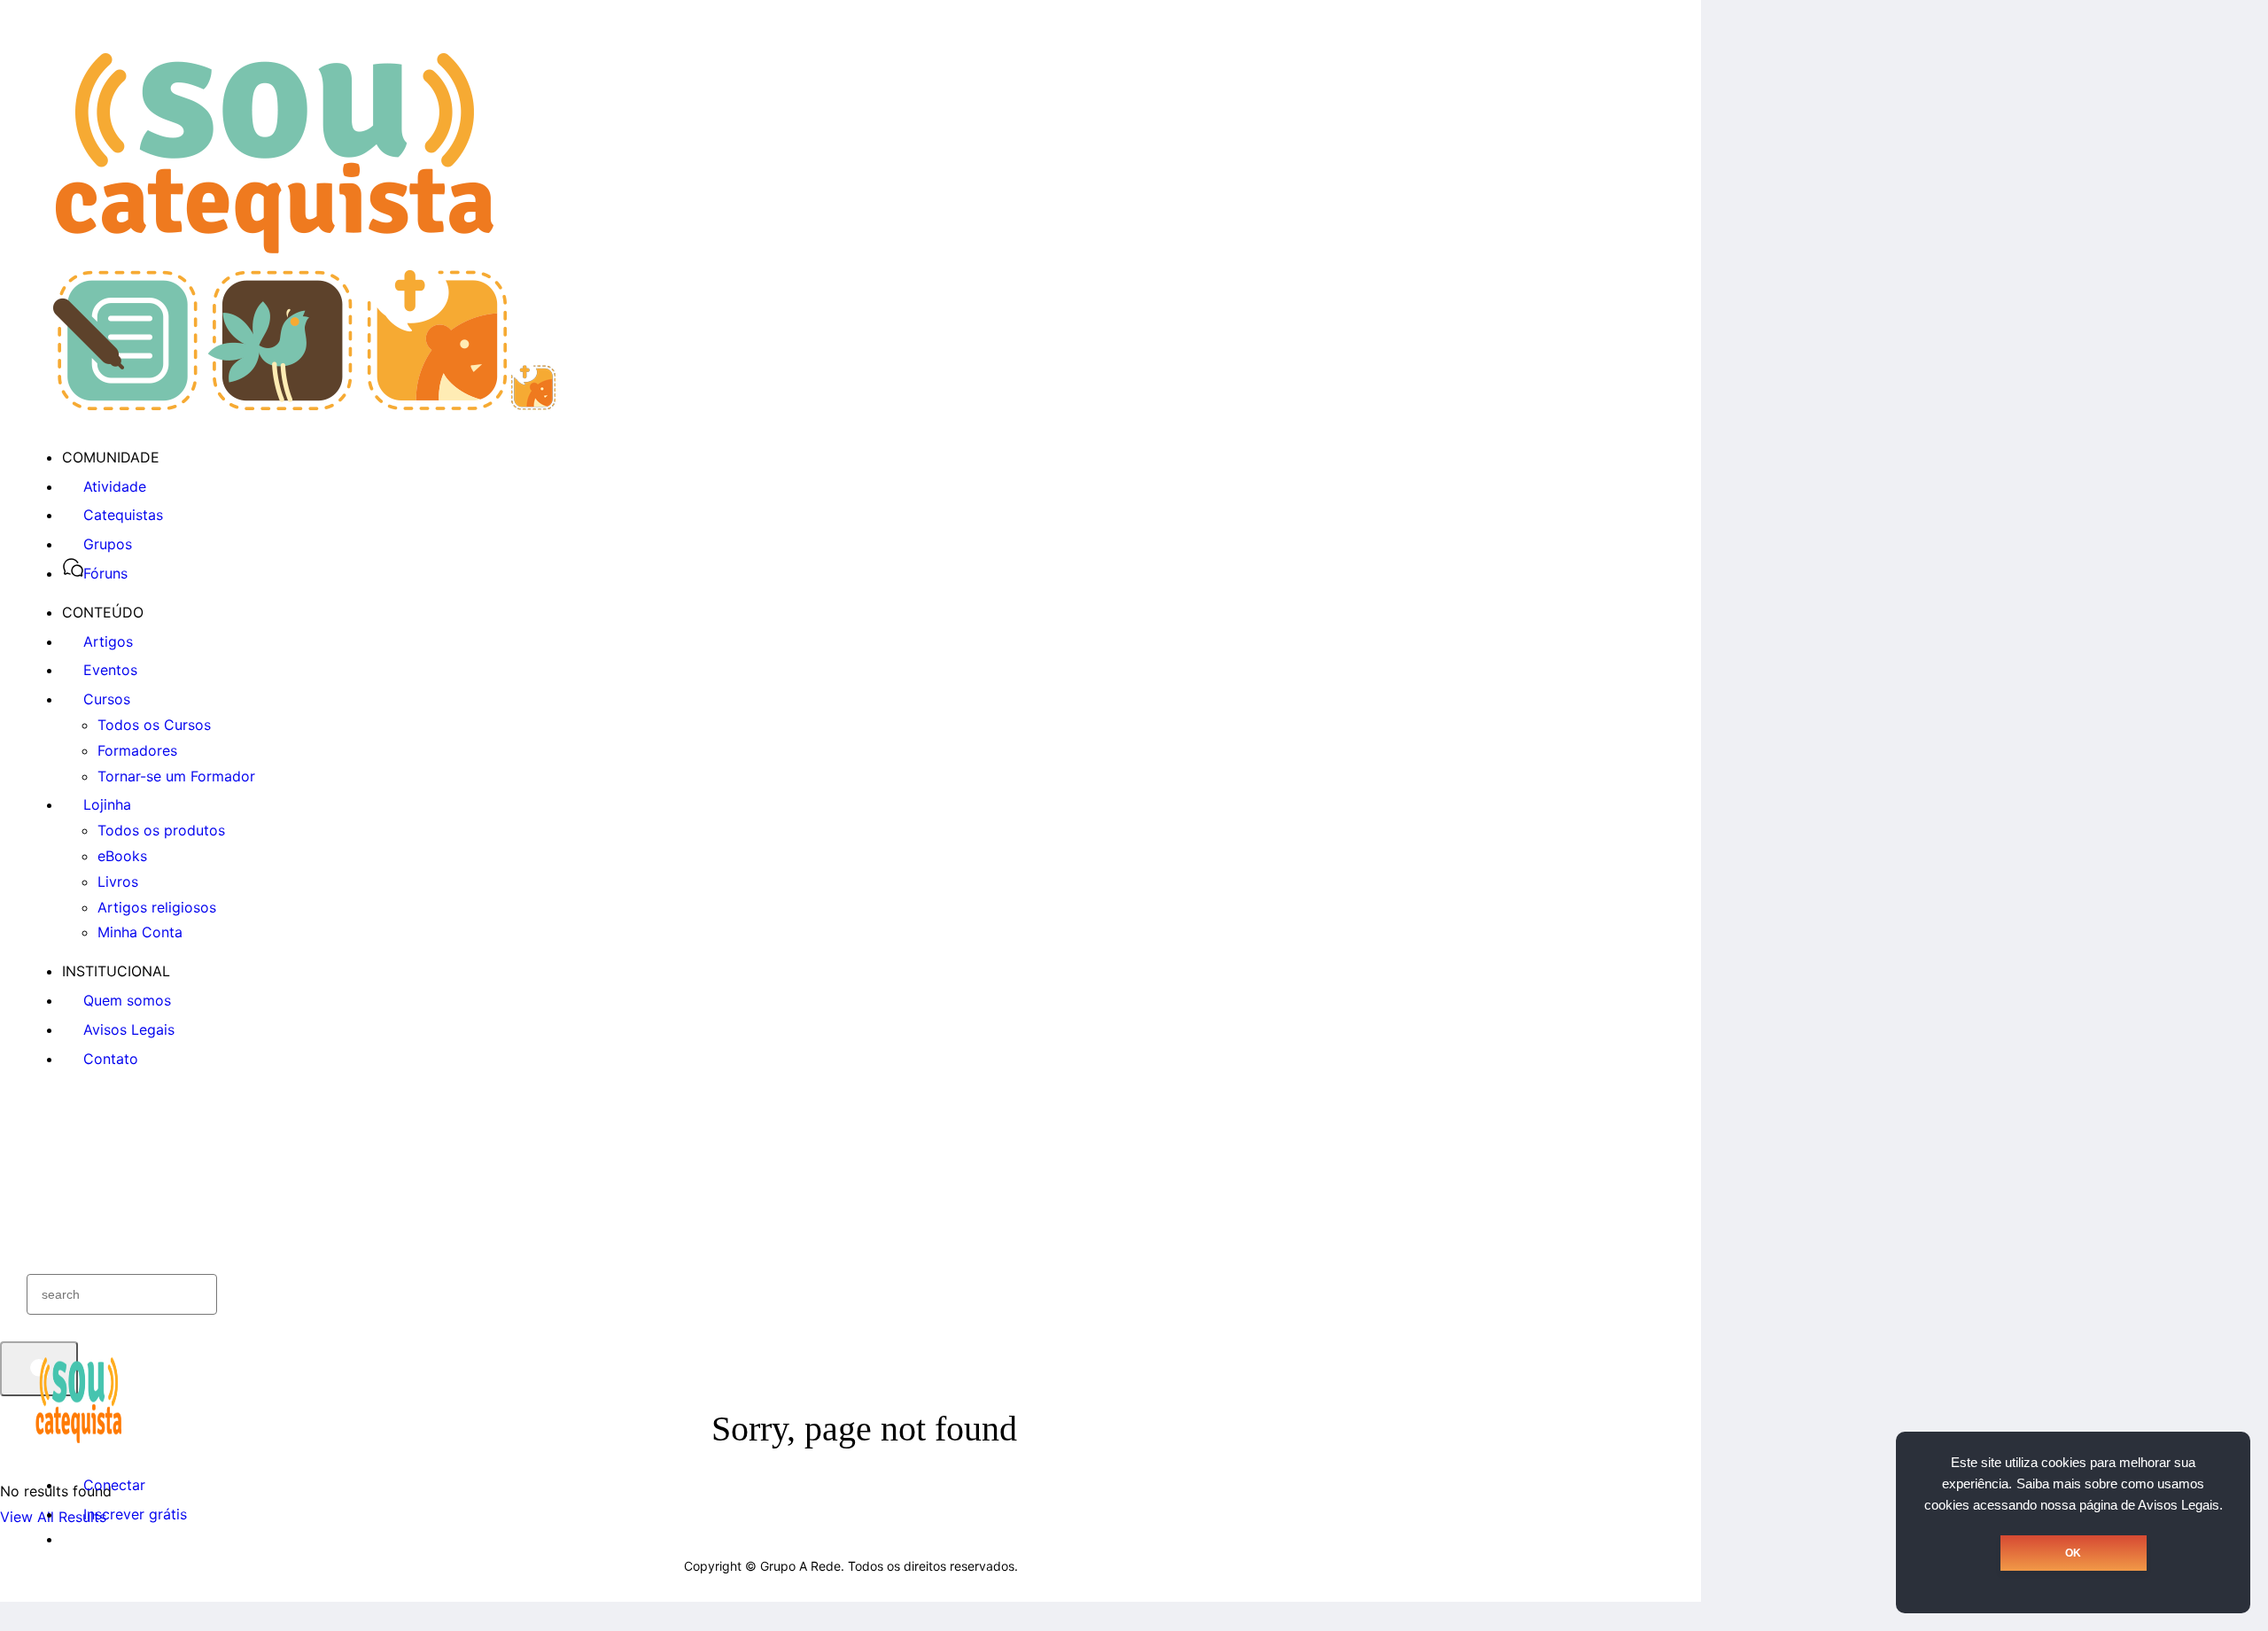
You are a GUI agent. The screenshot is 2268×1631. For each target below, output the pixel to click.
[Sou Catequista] (304, 405)
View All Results (53, 1517)
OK (2073, 1553)
